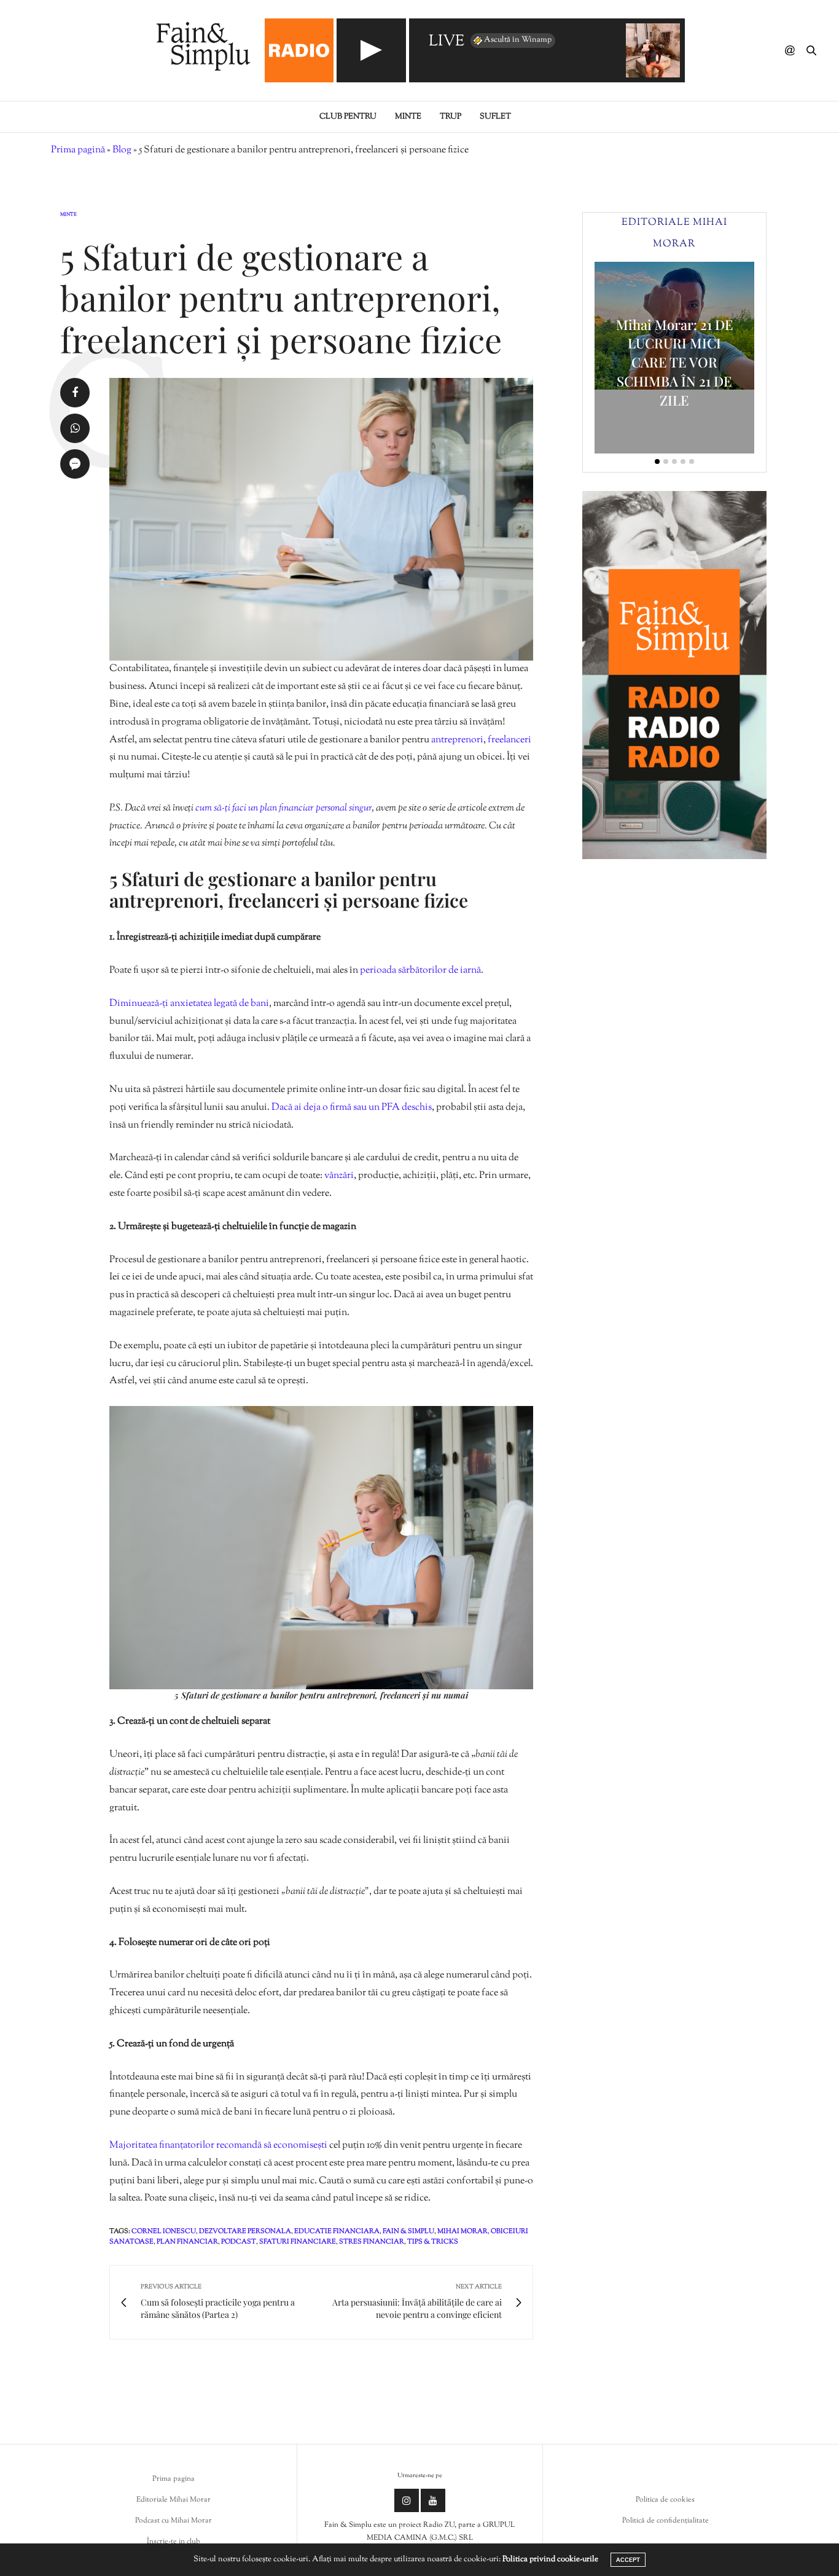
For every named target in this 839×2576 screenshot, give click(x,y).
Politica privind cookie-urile (550, 2559)
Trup (451, 117)
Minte (408, 117)
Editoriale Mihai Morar (174, 2500)
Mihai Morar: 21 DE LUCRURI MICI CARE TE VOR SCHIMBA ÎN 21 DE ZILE (675, 362)
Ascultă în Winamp (518, 40)
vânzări (339, 1176)
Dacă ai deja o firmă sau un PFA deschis (352, 1108)
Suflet (495, 117)
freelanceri (509, 740)
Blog (122, 150)
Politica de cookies (665, 2500)
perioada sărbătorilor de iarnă (420, 971)
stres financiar (372, 2242)
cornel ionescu (164, 2231)
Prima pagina (174, 2479)
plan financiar (187, 2242)
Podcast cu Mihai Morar (174, 2521)
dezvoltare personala (245, 2231)
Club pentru (348, 117)
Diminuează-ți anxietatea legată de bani (189, 1004)
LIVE (447, 42)
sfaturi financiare (298, 2242)
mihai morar (462, 2231)
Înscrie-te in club (174, 2542)
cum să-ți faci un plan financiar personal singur (283, 808)
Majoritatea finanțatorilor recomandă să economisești (218, 2146)
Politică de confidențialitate (665, 2521)
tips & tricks (433, 2242)
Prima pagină (78, 150)
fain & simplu (408, 2231)
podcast (239, 2242)
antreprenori (457, 740)
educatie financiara (337, 2231)
